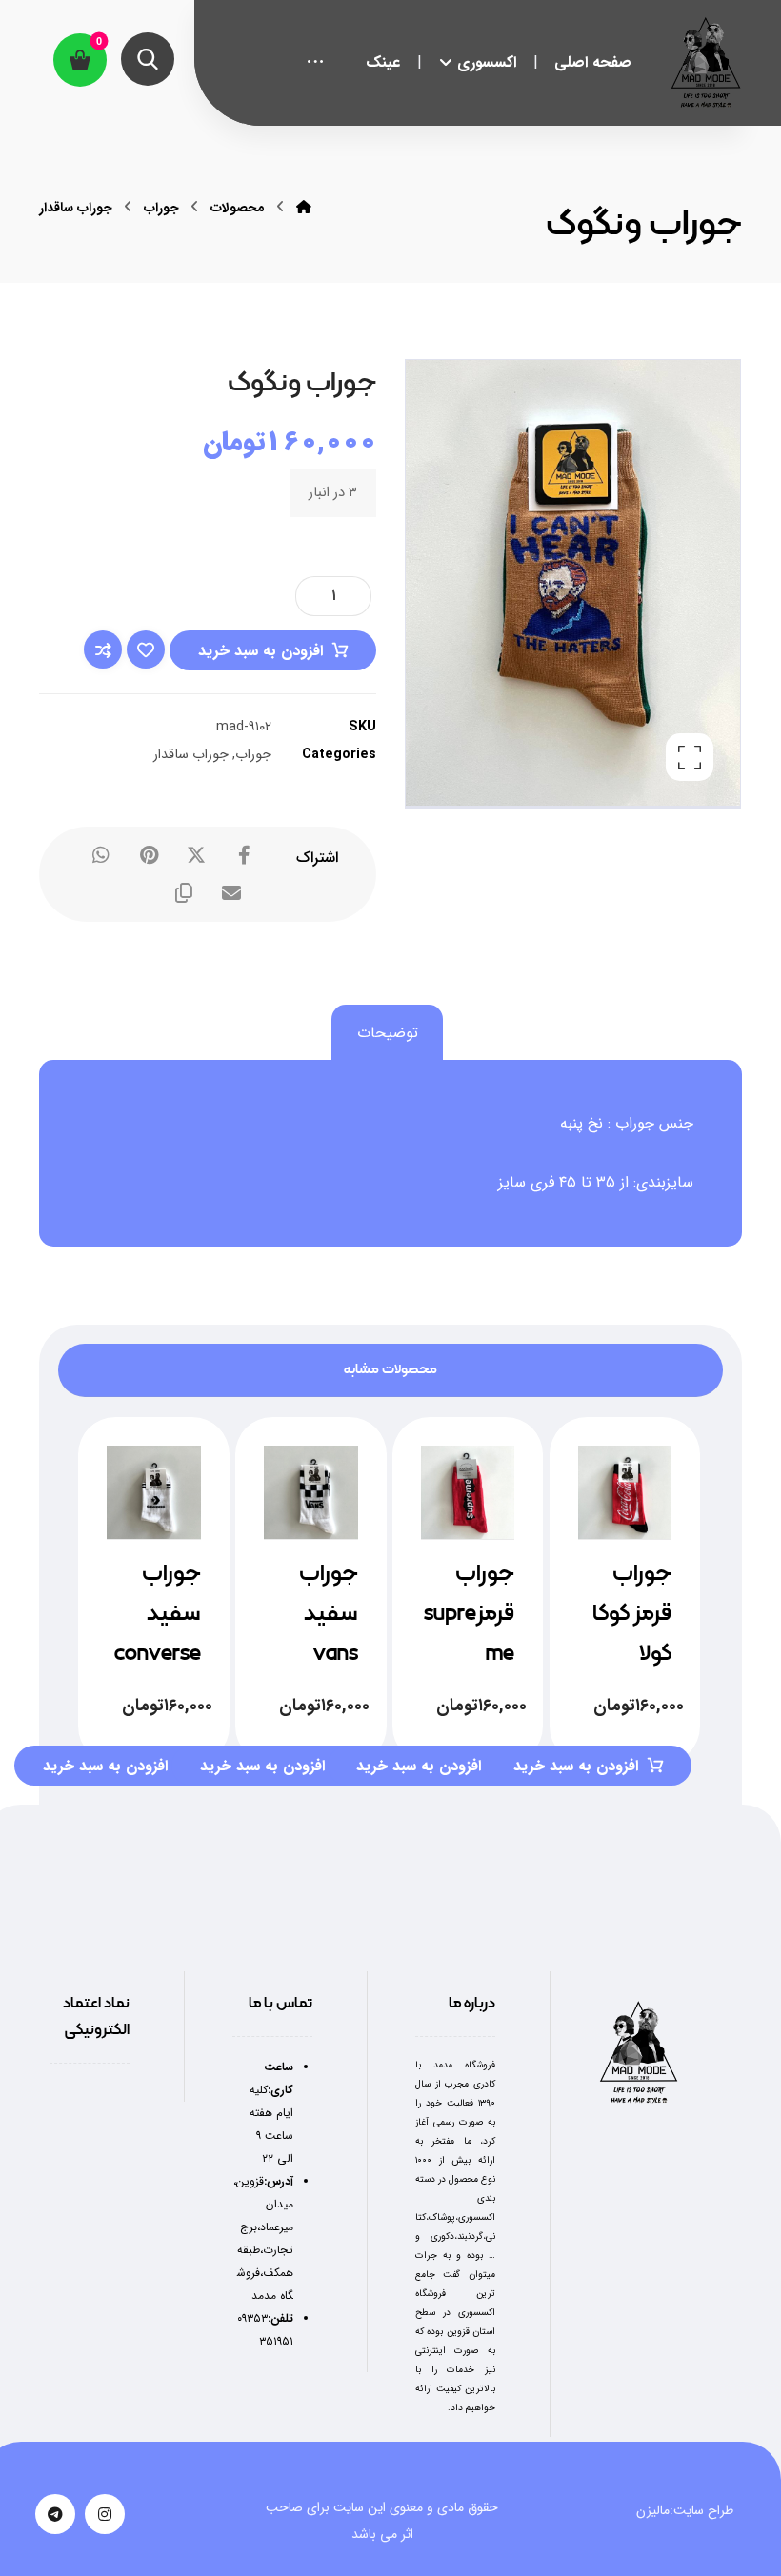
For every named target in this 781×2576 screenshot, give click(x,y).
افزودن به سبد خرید (260, 651)
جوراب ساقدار (191, 755)
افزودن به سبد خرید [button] (105, 1766)
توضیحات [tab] (388, 1033)
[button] (315, 63)
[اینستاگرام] (105, 2514)
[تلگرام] (55, 2514)
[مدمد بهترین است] (706, 62)
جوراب (253, 755)
